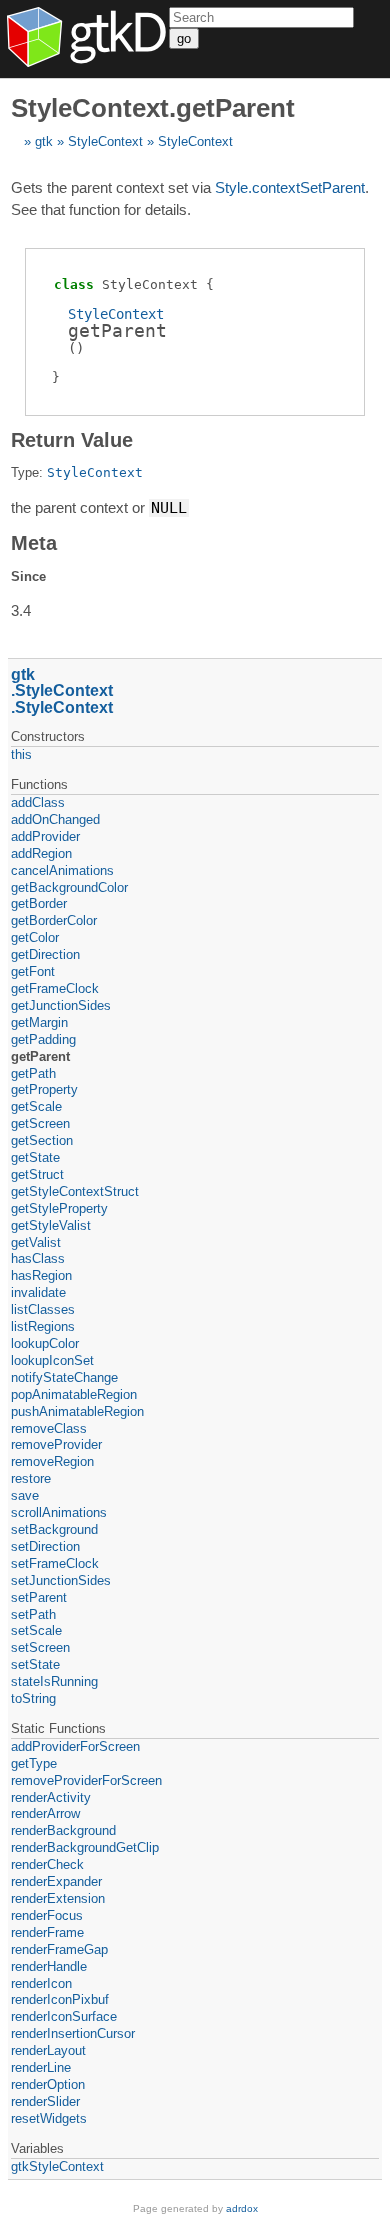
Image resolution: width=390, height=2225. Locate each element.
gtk (44, 141)
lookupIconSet (52, 1360)
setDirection (45, 1546)
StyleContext (105, 141)
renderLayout (48, 2050)
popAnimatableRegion (74, 1394)
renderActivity (51, 1797)
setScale (36, 1630)
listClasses (43, 1309)
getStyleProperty (59, 1208)
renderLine (41, 2067)
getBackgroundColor (69, 887)
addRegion (41, 853)
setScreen (40, 1647)
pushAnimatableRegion (77, 1411)
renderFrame (47, 1932)
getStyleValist (51, 1225)
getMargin (39, 1022)
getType (34, 1763)
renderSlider (45, 2101)
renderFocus (47, 1915)
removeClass (49, 1428)
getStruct (37, 1174)
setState (35, 1664)
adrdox (242, 2208)
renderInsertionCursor (73, 2033)
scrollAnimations (59, 1512)
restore (31, 1478)
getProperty (44, 1089)
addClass (38, 802)
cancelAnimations (62, 870)
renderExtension (58, 1898)
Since (28, 576)
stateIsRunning (54, 1681)
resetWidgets (49, 2118)
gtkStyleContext (57, 2166)
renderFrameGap (59, 1949)
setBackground (54, 1529)
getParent (40, 1056)
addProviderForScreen (75, 1746)
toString (33, 1698)
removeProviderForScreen (86, 1780)
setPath (33, 1614)
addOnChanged (55, 819)
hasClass (38, 1258)
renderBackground (63, 1830)
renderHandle (49, 1966)
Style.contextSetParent (290, 187)
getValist (36, 1242)
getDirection (45, 954)
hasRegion (41, 1275)
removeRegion (52, 1461)
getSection (42, 1140)
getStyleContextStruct (75, 1191)
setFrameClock (55, 1563)
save (25, 1495)
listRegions (43, 1326)
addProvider (45, 836)
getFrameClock (55, 988)
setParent (39, 1597)
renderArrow (45, 1813)
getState (35, 1157)
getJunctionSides (61, 1005)
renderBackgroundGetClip (85, 1847)
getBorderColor (54, 920)
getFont (33, 971)
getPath (33, 1073)
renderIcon (41, 1983)
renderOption (48, 2084)
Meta (34, 543)
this (21, 754)
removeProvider (56, 1444)
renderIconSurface (64, 2016)
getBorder (39, 903)
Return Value (72, 440)
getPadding (43, 1039)
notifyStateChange (64, 1377)
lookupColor (45, 1343)
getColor (35, 937)
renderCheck (47, 1864)
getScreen (40, 1123)
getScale (36, 1106)
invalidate (38, 1292)
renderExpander (56, 1881)
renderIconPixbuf (60, 1999)
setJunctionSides (61, 1580)
